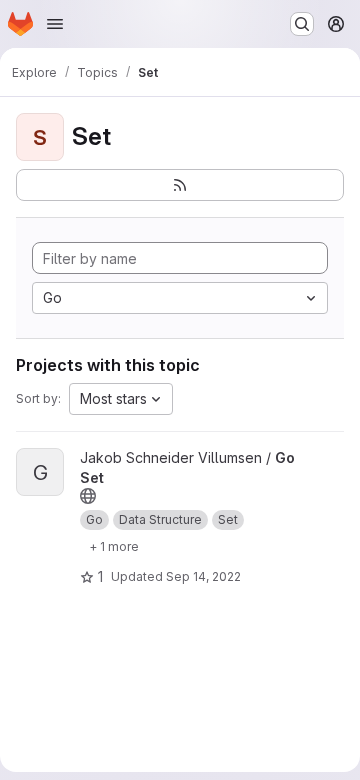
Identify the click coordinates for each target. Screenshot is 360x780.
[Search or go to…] (302, 24)
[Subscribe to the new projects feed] (180, 185)
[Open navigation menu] (55, 24)
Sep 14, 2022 (203, 576)
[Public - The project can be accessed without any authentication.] (88, 496)
